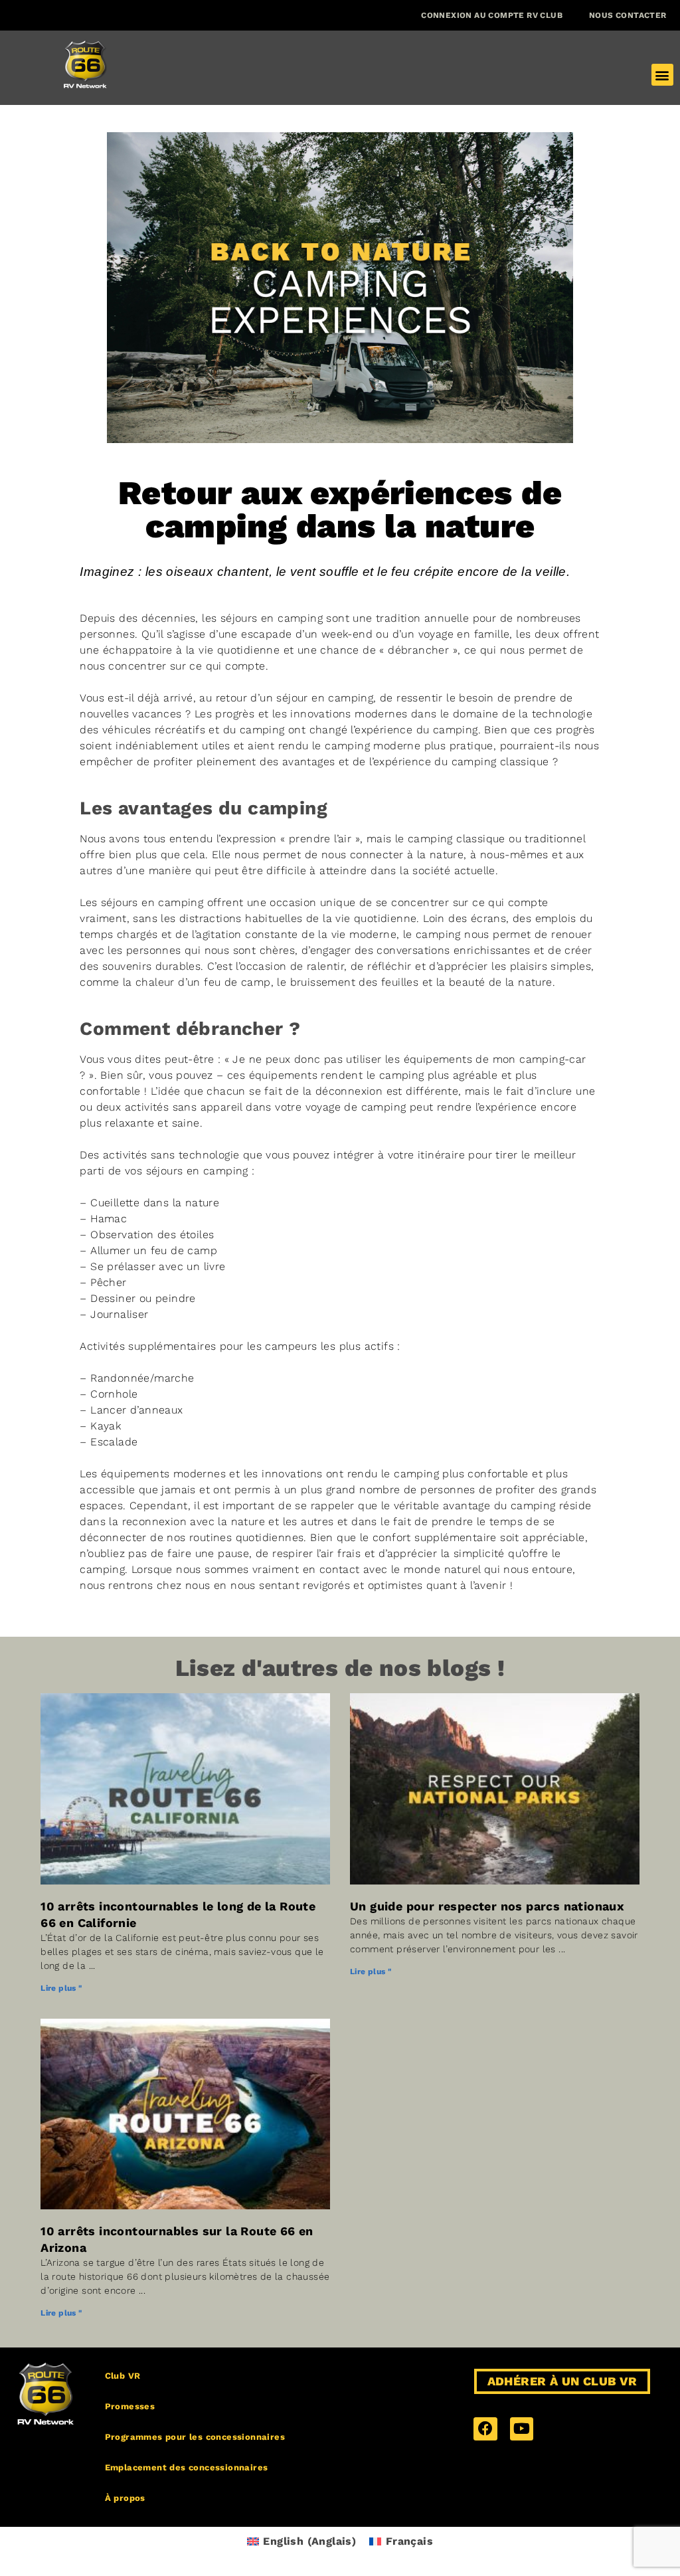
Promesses (130, 2406)
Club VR (123, 2376)
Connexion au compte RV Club (492, 15)
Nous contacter (628, 15)
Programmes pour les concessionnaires (195, 2437)
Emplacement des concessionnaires (187, 2467)
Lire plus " (61, 1988)
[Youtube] (522, 2429)
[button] (662, 75)
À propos (125, 2498)
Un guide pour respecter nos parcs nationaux (487, 1906)
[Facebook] (485, 2429)
